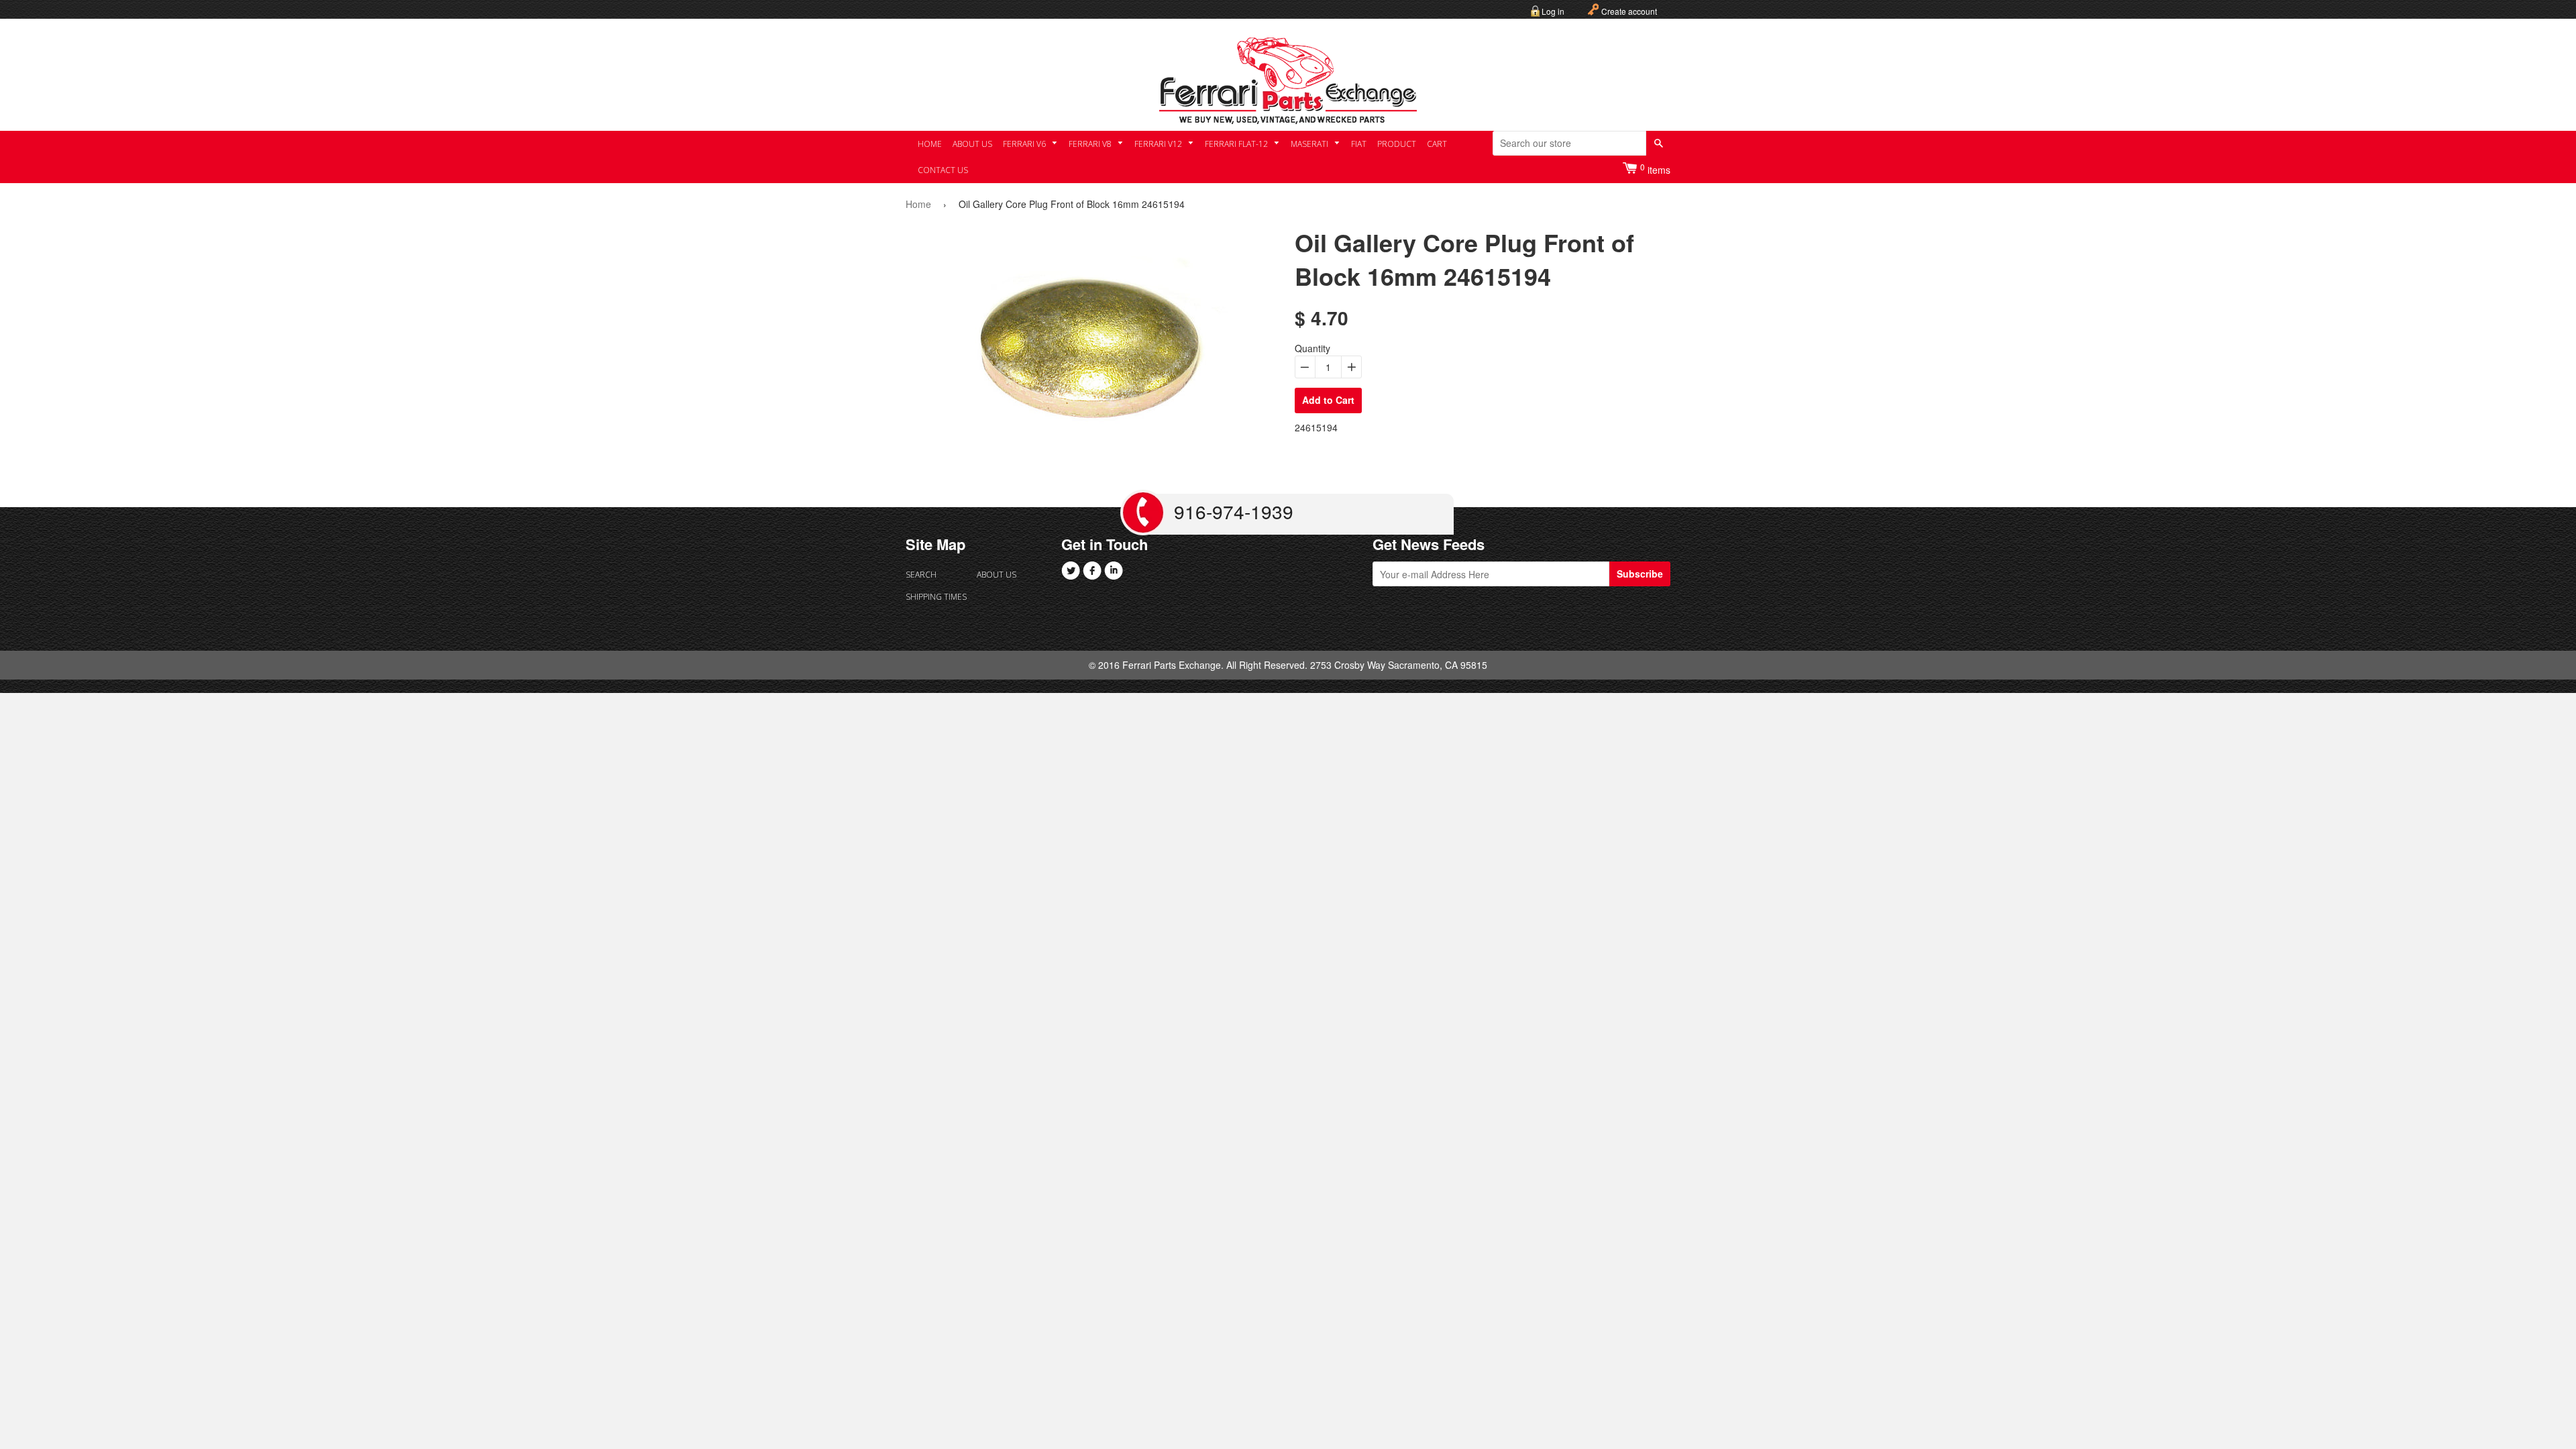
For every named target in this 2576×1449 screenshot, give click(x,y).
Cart (1437, 144)
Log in (1553, 11)
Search (921, 575)
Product (1397, 144)
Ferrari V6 (1025, 144)
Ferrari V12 (1159, 144)
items (1655, 169)
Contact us (943, 170)
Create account (1629, 11)
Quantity (1312, 348)
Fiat (1359, 144)
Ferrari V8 (1091, 144)
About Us (972, 144)
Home (930, 144)
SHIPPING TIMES (936, 597)
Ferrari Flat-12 (1237, 144)
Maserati (1310, 144)
